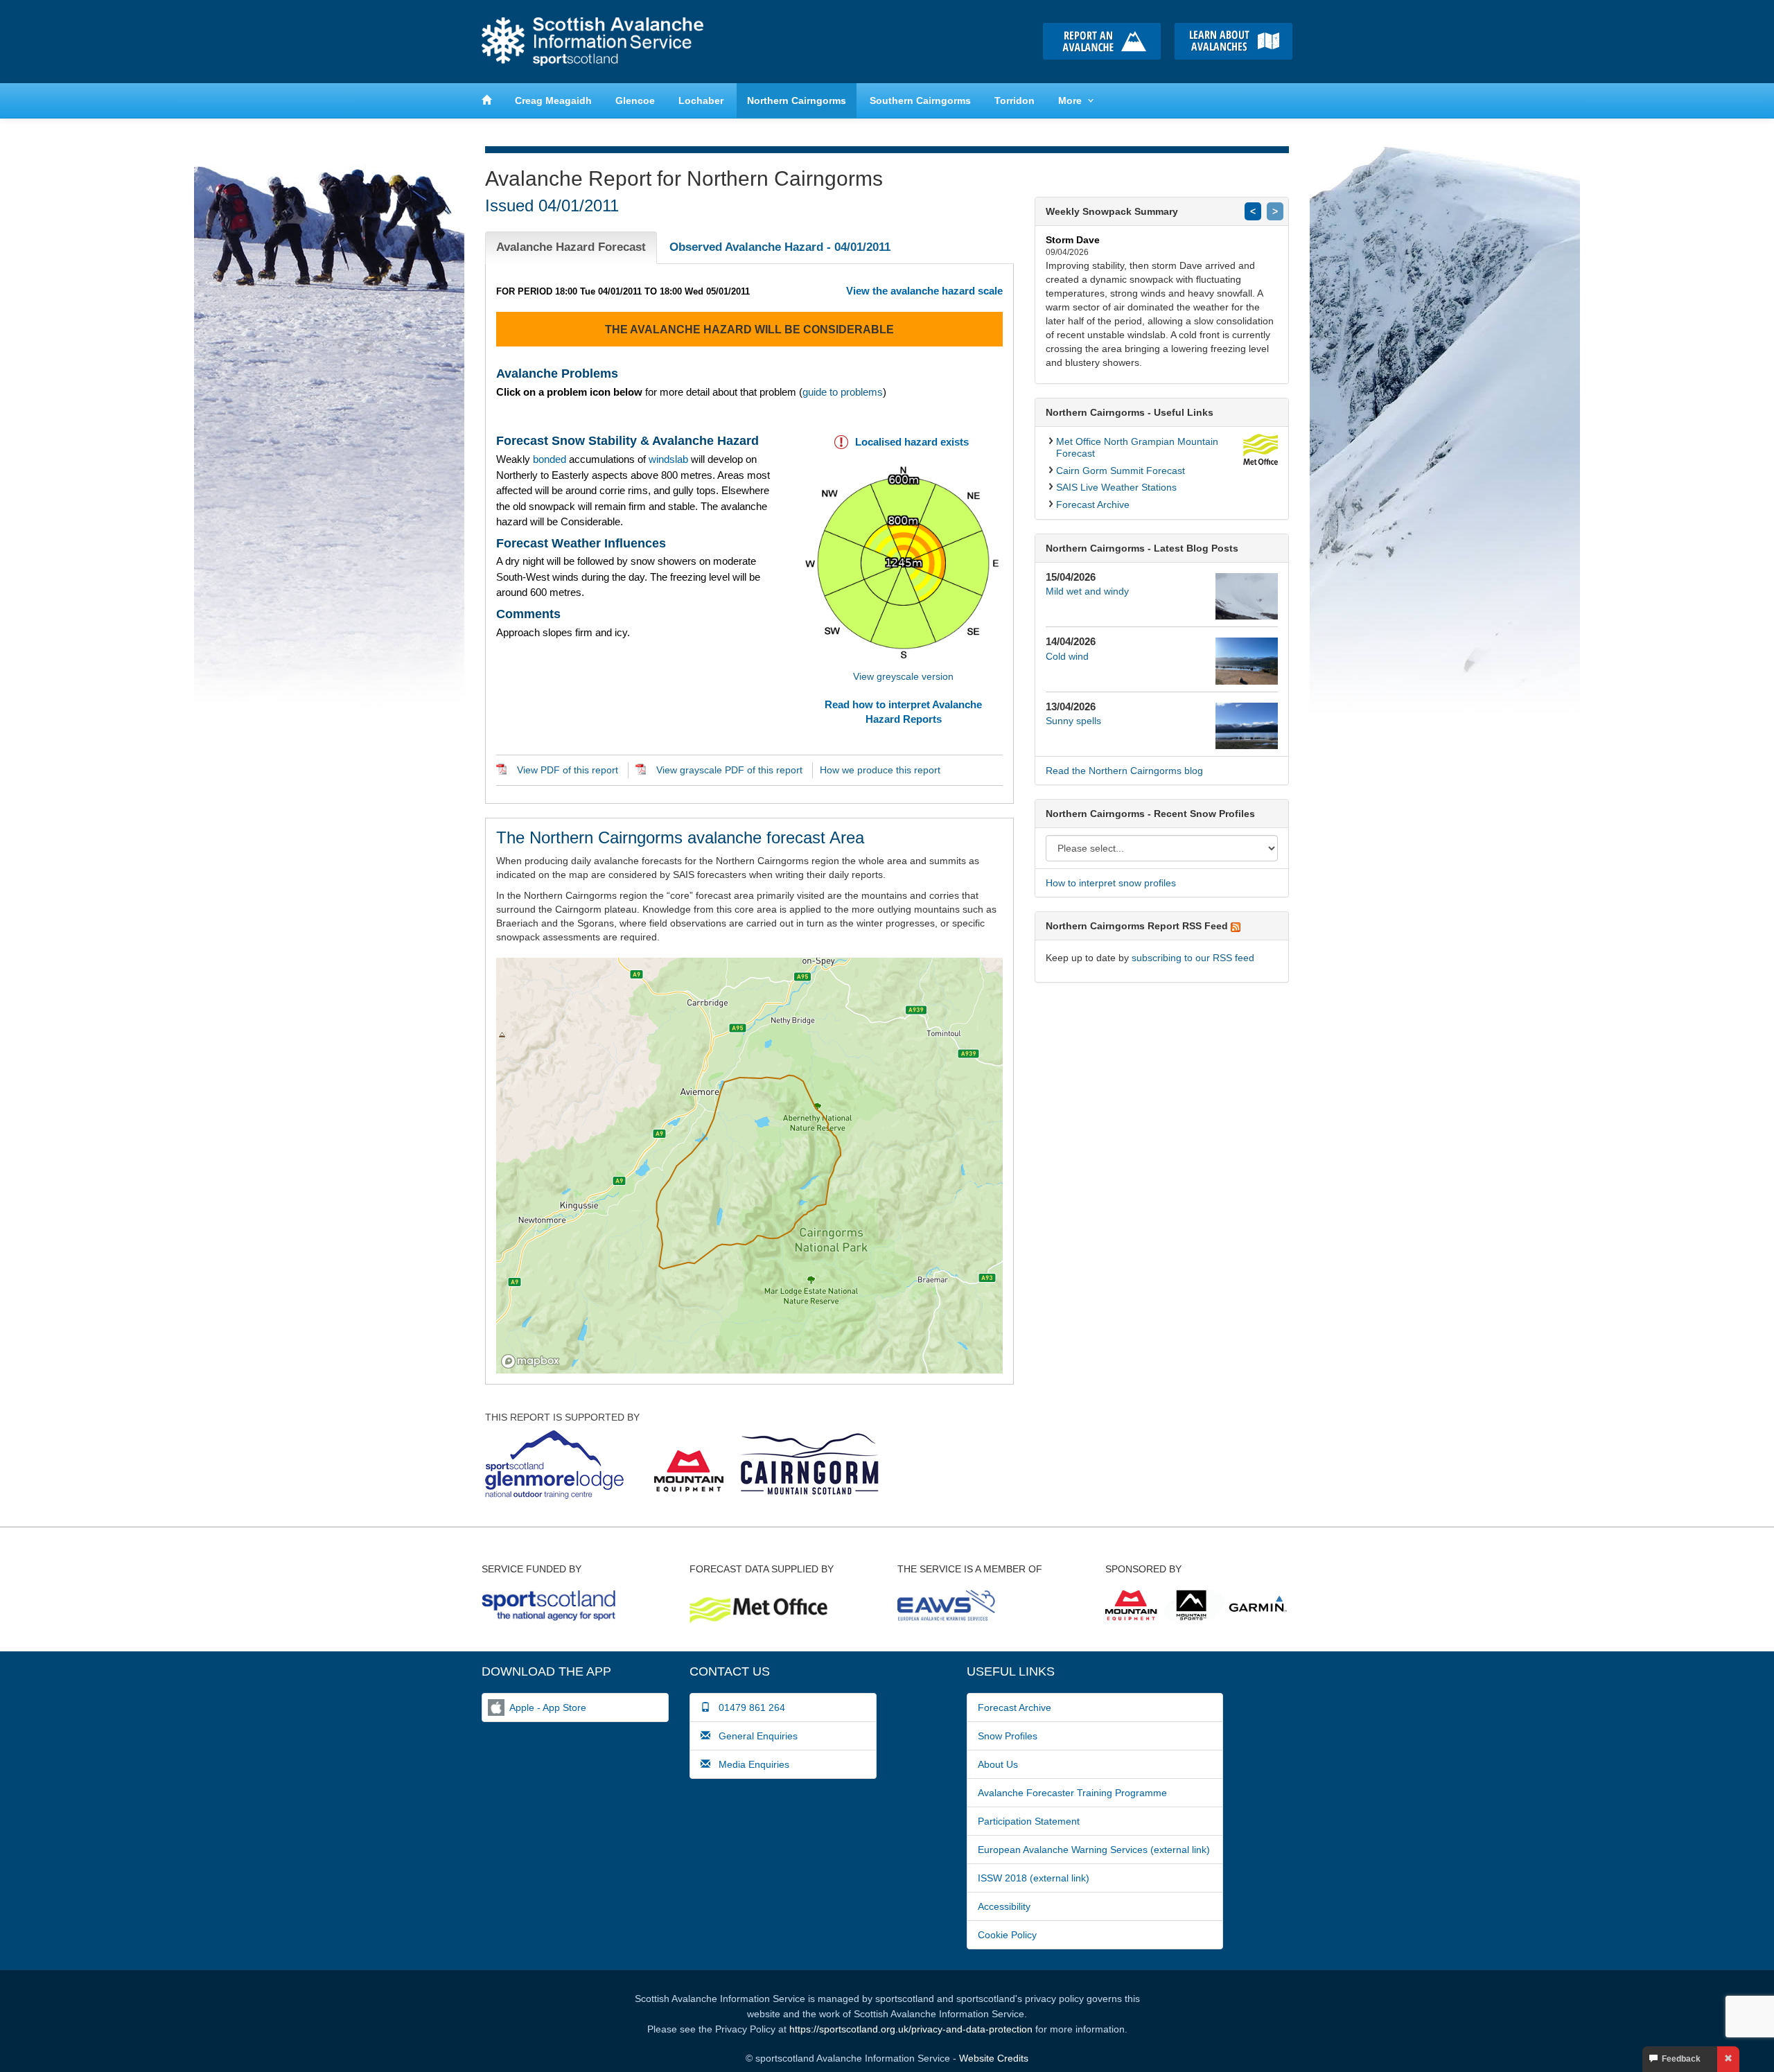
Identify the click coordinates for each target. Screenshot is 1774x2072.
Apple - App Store (548, 1707)
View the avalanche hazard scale (924, 291)
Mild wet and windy (1087, 591)
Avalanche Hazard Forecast (571, 247)
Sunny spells (1073, 721)
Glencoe (635, 100)
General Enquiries (754, 1736)
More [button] (1070, 100)
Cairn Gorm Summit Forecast (1121, 471)
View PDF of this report (568, 770)
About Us (998, 1764)
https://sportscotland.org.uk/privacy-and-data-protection (911, 2029)
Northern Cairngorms (797, 100)
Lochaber (701, 100)
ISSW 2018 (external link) (1034, 1878)
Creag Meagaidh (553, 100)
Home (592, 42)
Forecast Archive (1093, 504)
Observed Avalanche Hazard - (780, 247)
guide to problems (843, 392)
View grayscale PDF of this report (729, 770)
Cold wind (1067, 656)
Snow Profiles (1008, 1736)
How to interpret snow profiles (1111, 883)
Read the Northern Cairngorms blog (1124, 771)
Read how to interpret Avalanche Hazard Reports (903, 712)
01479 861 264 (748, 1707)
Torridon (1015, 100)
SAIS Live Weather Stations (1116, 487)
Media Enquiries (750, 1764)
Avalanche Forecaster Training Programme (1072, 1793)
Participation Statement (1029, 1821)
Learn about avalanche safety (1233, 41)
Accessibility (1004, 1906)
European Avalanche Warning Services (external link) (1094, 1850)
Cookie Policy (1007, 1935)
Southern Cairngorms (920, 100)
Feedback (1679, 2059)
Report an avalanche (1102, 41)
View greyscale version (903, 676)
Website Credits (994, 2058)
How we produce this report (880, 770)
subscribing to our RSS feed (1193, 958)
